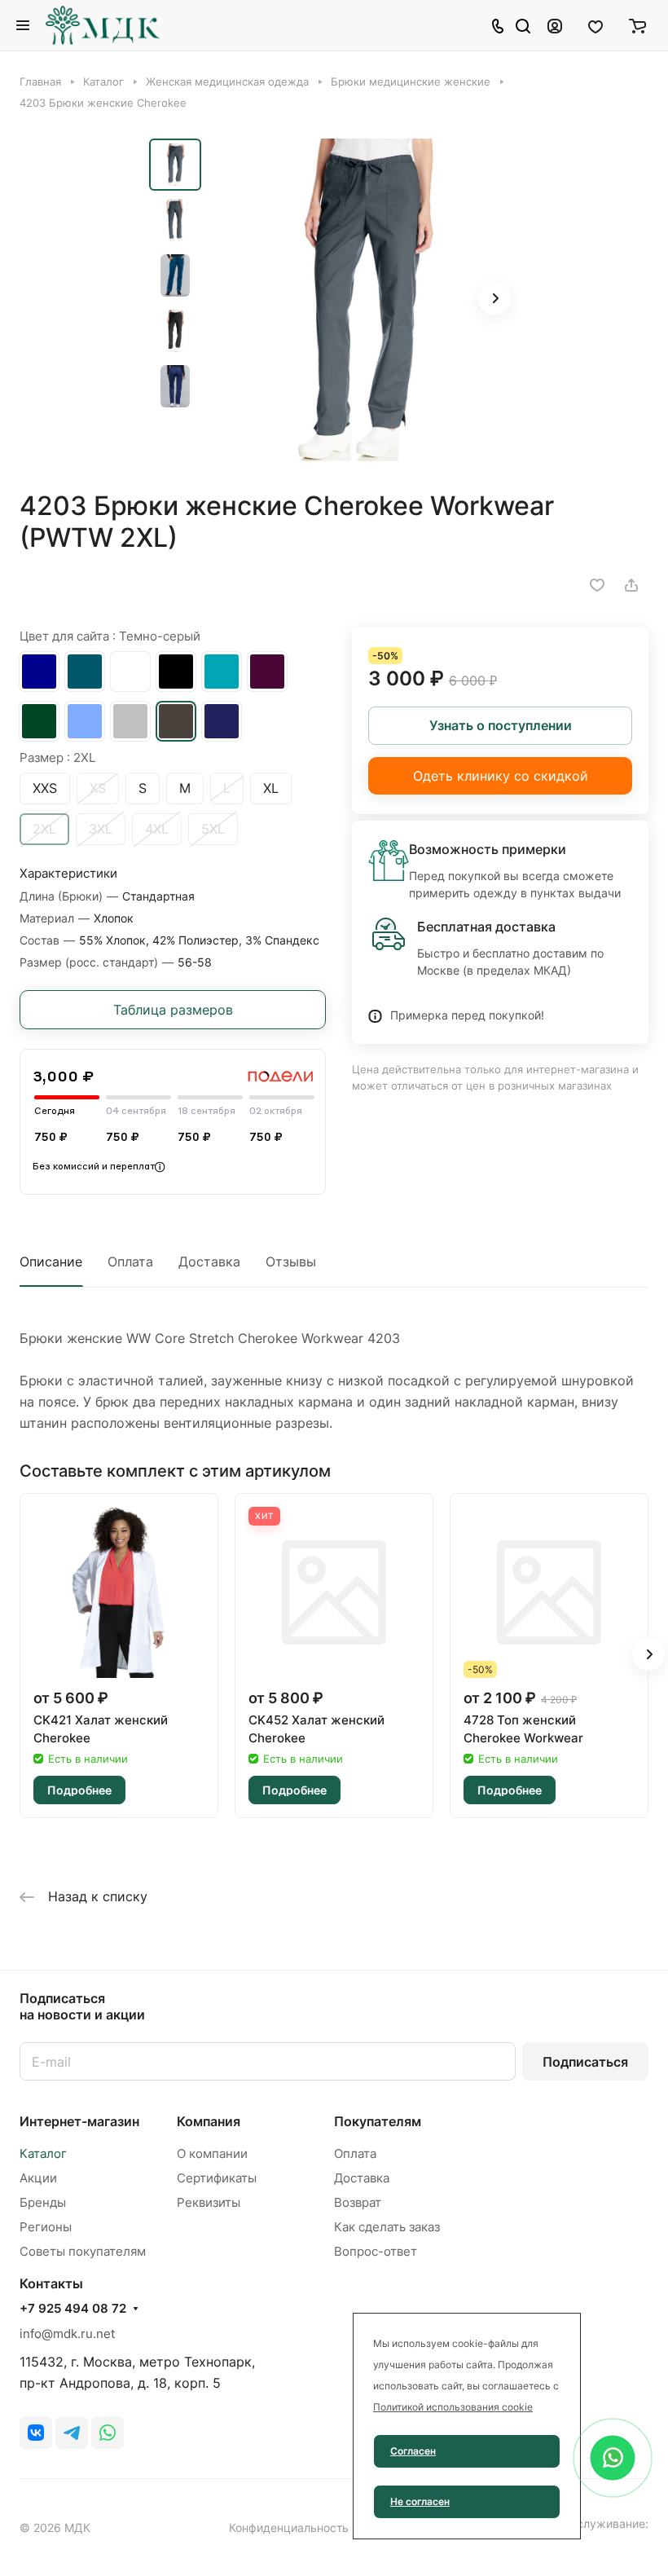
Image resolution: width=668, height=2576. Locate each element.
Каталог (43, 2153)
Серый (130, 721)
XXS (45, 788)
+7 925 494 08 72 (73, 2309)
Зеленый (39, 721)
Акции (38, 2178)
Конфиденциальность (289, 2528)
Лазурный (85, 672)
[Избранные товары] (595, 25)
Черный (176, 672)
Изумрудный (222, 672)
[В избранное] (597, 585)
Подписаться (585, 2062)
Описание (51, 1262)
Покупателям (378, 2121)
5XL (213, 829)
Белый (130, 672)
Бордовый (267, 672)
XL (271, 788)
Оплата (130, 1262)
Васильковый (39, 672)
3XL (101, 829)
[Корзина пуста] (637, 25)
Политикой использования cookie (453, 2407)
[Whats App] (108, 2433)
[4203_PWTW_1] (365, 300)
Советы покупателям (83, 2251)
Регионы (46, 2227)
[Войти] (555, 25)
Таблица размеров (173, 1010)
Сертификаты (217, 2178)
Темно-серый (176, 721)
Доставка (209, 1262)
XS (98, 788)
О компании (212, 2153)
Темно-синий (222, 721)
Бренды (43, 2202)
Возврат (358, 2202)
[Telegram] (72, 2433)
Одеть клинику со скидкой (501, 776)
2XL (44, 829)
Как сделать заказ (387, 2227)
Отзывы (291, 1262)
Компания (209, 2121)
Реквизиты (209, 2202)
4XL (157, 829)
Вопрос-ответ (376, 2251)
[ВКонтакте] (36, 2433)
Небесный (85, 721)
